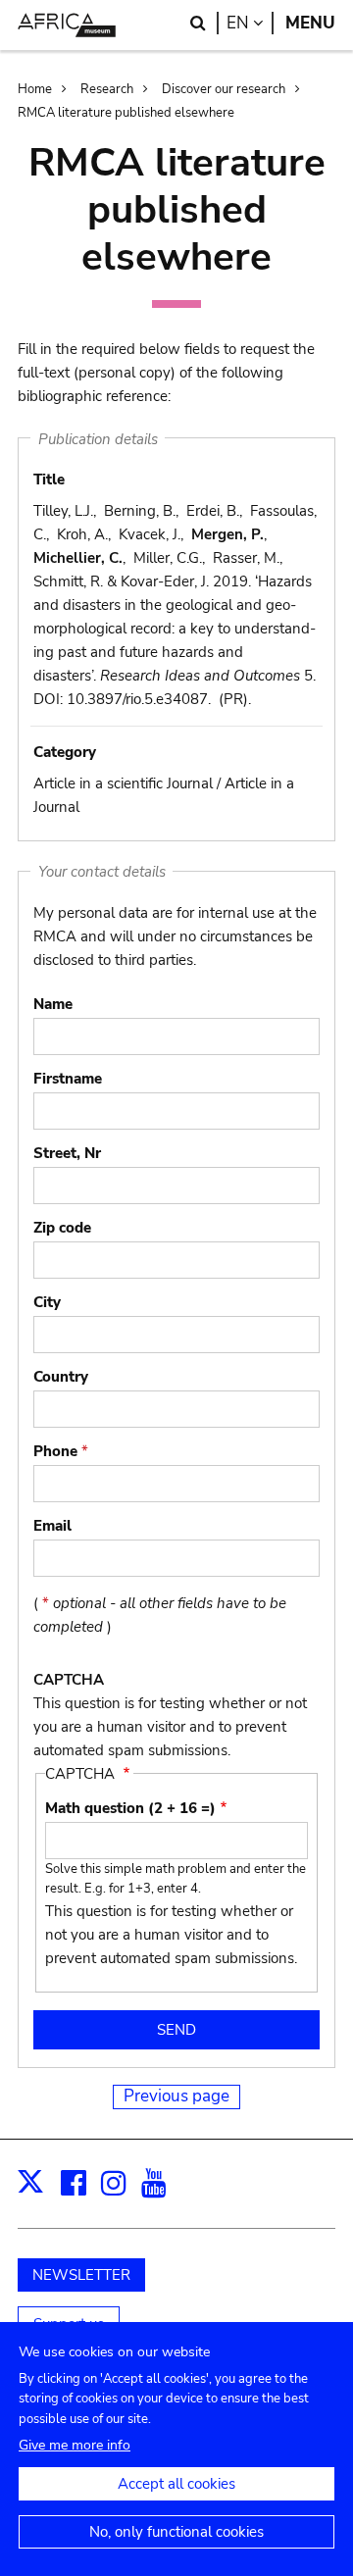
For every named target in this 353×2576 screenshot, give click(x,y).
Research (107, 89)
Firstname (68, 1079)
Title (49, 480)
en (250, 23)
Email (52, 1526)
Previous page (176, 2096)
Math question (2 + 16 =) (130, 1808)
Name (53, 1004)
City (47, 1302)
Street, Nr (67, 1153)
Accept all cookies (176, 2484)
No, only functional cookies (176, 2532)
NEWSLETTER (81, 2275)
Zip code (62, 1228)
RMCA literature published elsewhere (126, 113)
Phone (61, 1451)
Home (35, 89)
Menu (310, 23)
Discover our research (224, 89)
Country (61, 1377)
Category (65, 752)
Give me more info (75, 2445)
